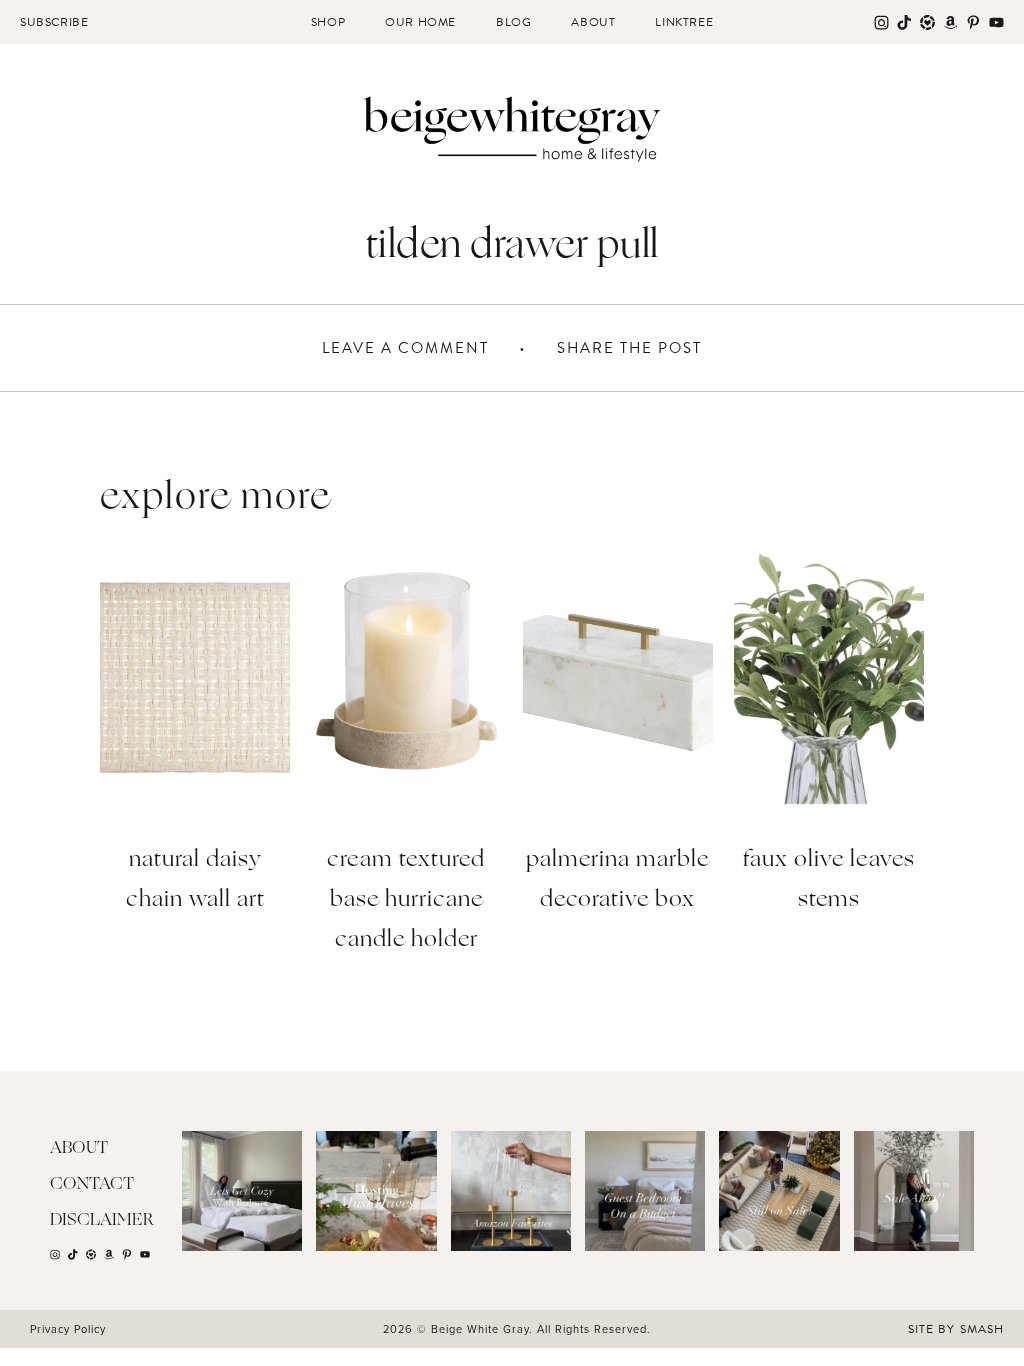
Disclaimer (102, 1220)
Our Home (420, 22)
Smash (982, 1329)
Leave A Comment (405, 348)
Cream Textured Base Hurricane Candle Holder (406, 900)
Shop (328, 22)
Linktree (684, 22)
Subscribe (54, 22)
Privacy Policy (68, 1329)
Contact (92, 1184)
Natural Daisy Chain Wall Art (195, 880)
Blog (513, 22)
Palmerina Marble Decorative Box (617, 880)
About (593, 22)
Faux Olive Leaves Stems (829, 880)
